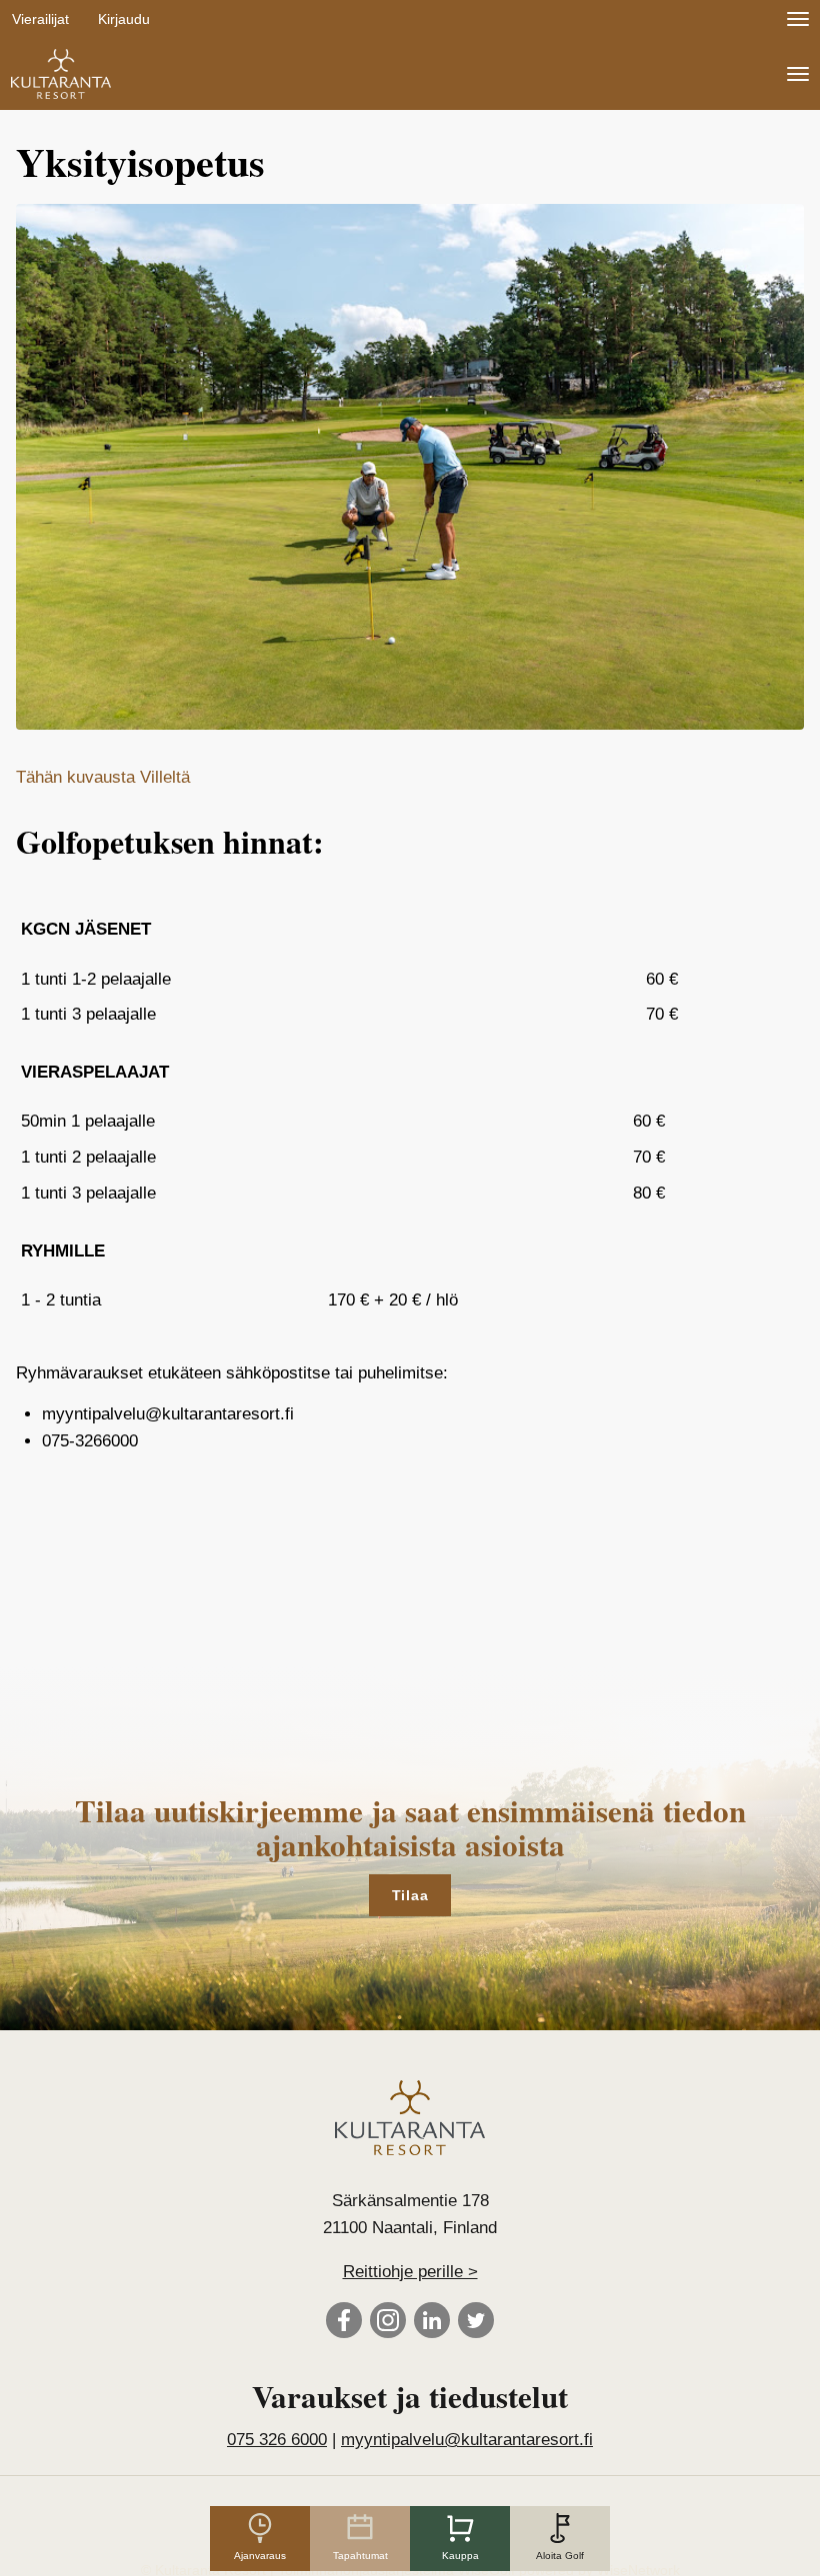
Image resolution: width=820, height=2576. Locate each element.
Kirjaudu (124, 19)
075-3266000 (90, 1441)
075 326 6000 (277, 2440)
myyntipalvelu (467, 2440)
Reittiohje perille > (410, 2272)
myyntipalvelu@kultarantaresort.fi (168, 1414)
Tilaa (410, 1895)
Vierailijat (40, 19)
